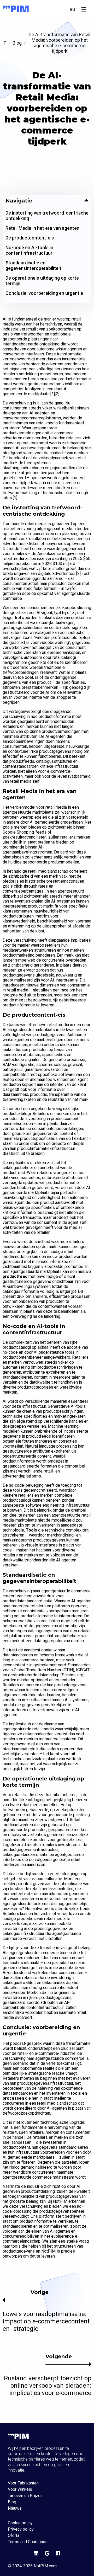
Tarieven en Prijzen (25, 2496)
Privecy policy (21, 2529)
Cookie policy (20, 2523)
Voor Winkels (20, 2489)
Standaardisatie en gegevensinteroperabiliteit (33, 265)
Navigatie (19, 201)
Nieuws (15, 2508)
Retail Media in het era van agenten (42, 228)
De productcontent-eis (30, 238)
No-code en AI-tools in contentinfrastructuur (29, 250)
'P (5, 43)
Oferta (14, 2536)
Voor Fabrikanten (23, 2483)
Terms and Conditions (28, 2542)
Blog (17, 43)
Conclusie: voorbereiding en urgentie (44, 293)
